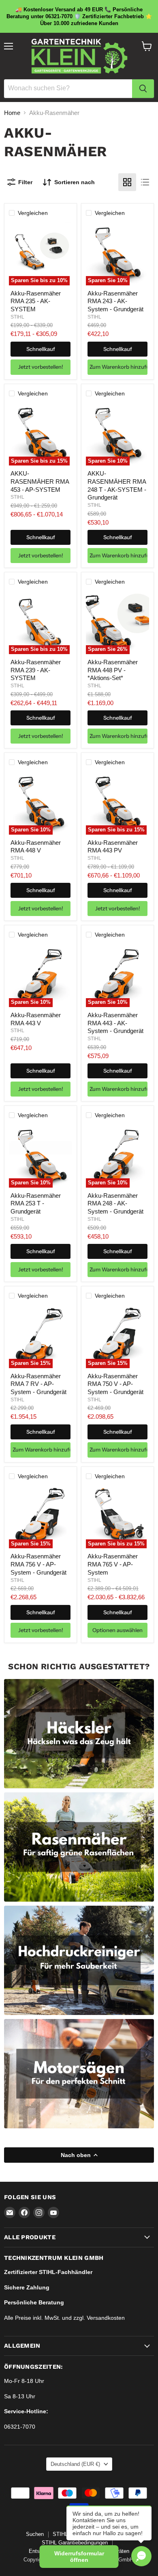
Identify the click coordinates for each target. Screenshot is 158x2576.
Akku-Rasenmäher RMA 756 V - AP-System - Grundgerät (38, 1564)
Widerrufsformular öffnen (79, 2557)
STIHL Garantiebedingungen (75, 2543)
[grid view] (127, 182)
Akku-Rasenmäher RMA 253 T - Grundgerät (36, 1203)
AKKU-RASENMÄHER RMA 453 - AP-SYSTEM (40, 481)
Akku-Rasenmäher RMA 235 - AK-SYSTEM (36, 301)
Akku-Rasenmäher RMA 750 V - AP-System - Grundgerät (115, 1384)
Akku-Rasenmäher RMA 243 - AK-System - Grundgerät (115, 301)
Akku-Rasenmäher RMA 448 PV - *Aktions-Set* (113, 670)
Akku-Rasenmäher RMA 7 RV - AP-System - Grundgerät (38, 1384)
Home (12, 113)
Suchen (35, 2534)
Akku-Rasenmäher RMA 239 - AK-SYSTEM (36, 670)
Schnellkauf (41, 349)
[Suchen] (143, 89)
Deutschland (75, 2464)
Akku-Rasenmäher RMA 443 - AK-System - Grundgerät (115, 1023)
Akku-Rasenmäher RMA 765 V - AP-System (113, 1564)
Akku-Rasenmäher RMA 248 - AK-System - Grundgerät (115, 1203)
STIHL (17, 317)
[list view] (145, 182)
